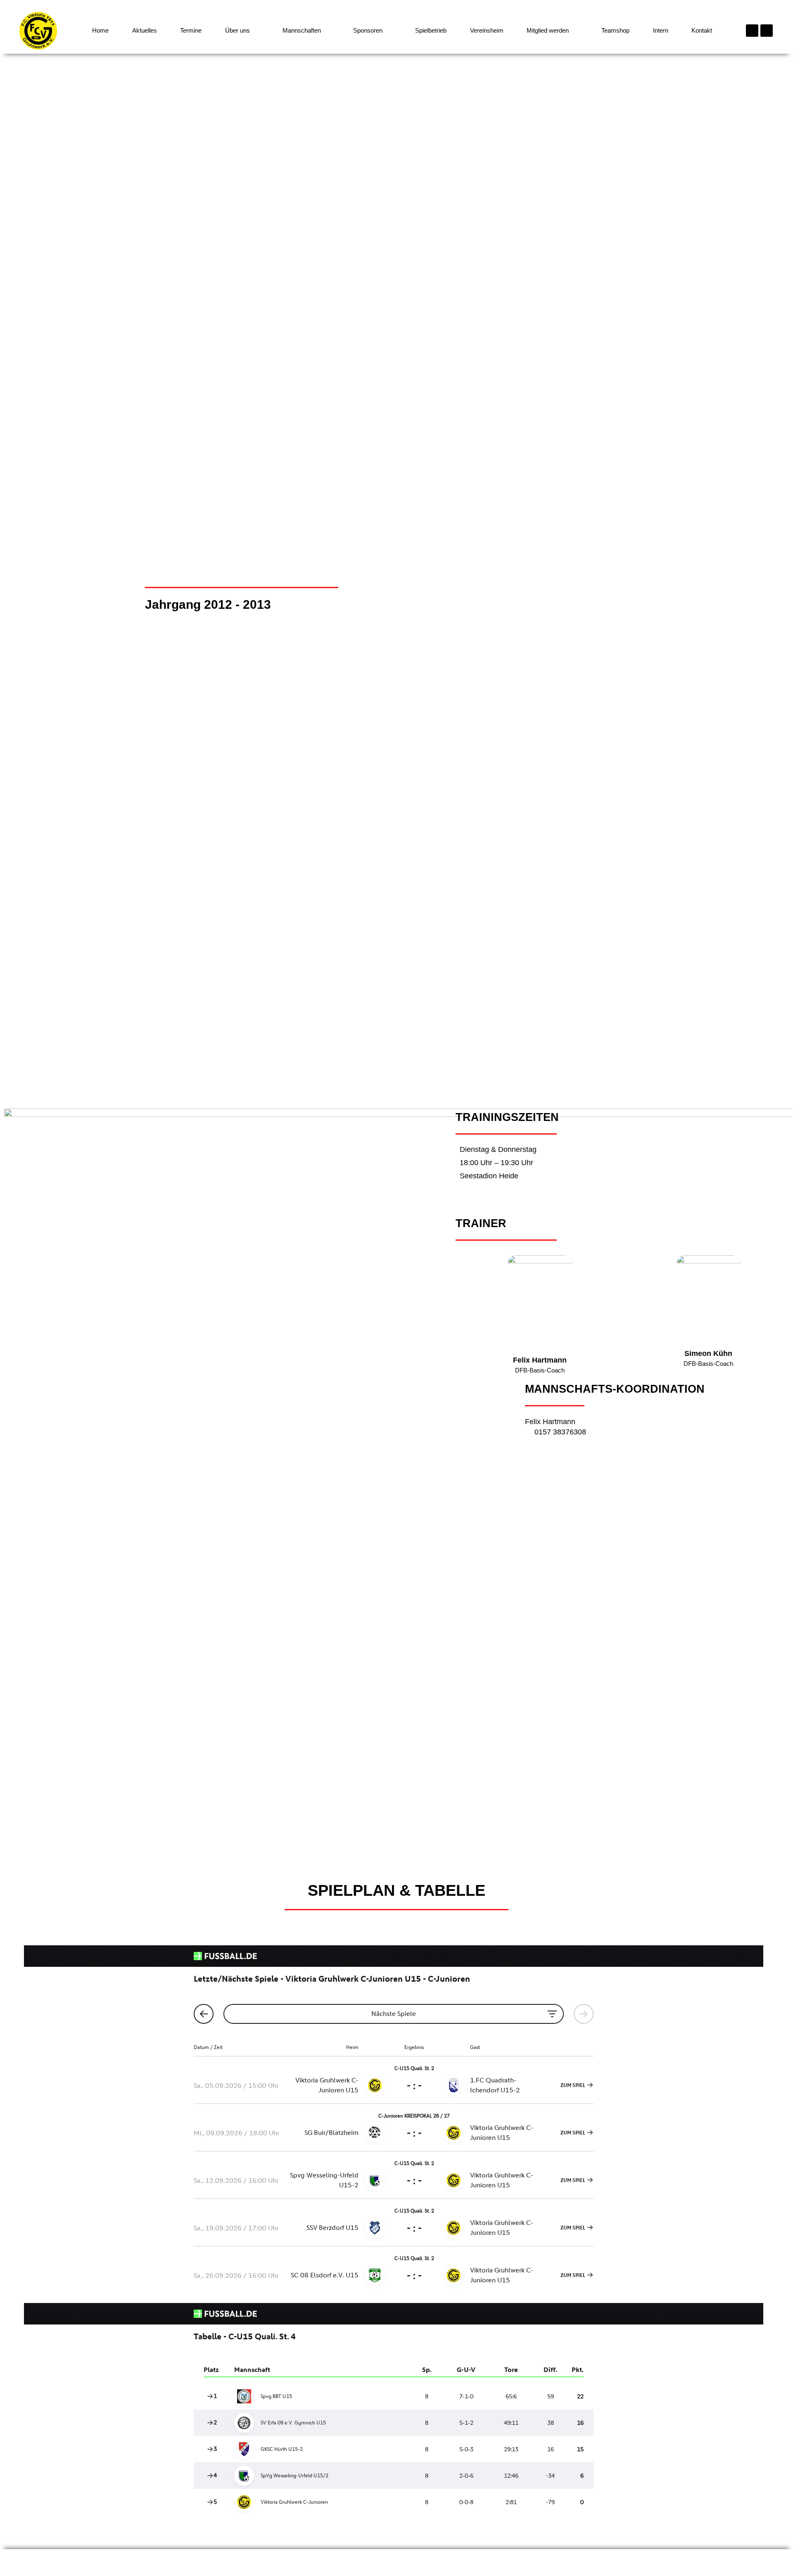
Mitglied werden (548, 30)
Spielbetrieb (431, 30)
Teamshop (615, 30)
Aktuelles (145, 30)
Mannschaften (302, 30)
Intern (661, 30)
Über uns (237, 30)
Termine (191, 30)
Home (100, 30)
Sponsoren (368, 30)
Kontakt (702, 30)
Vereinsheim (487, 30)
